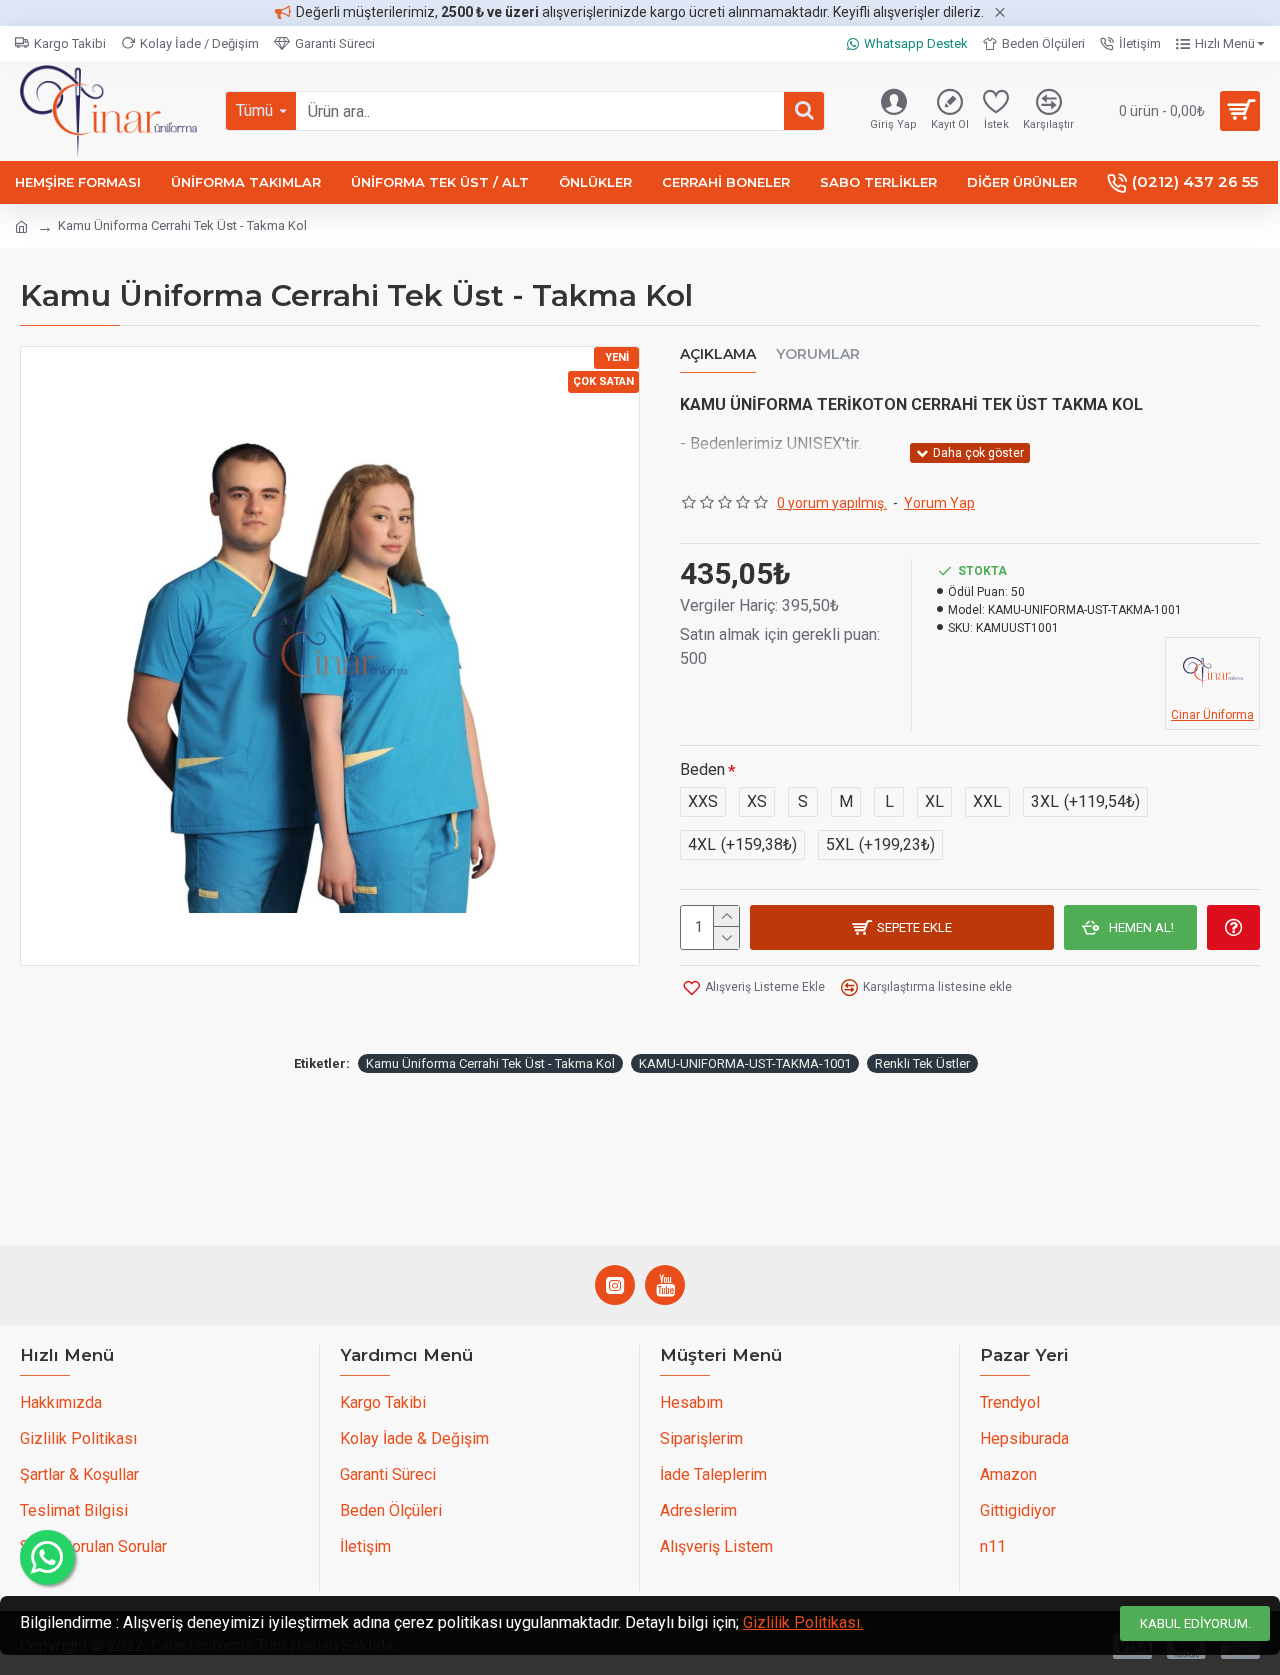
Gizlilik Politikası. (803, 1622)
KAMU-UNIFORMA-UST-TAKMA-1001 (745, 1063)
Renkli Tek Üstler (922, 1063)
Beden (702, 769)
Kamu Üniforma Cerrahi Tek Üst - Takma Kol (490, 1063)
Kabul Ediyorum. (1195, 1623)
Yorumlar (818, 354)
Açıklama (718, 354)
